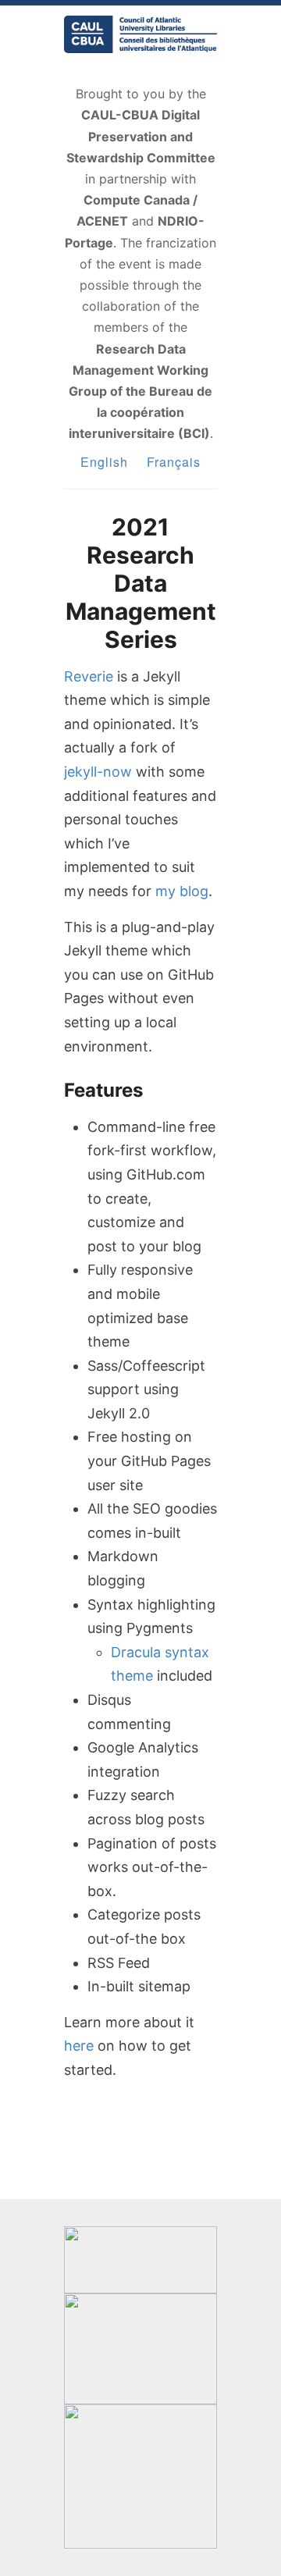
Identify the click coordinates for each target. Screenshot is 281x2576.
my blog (182, 891)
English (104, 462)
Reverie (89, 676)
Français (174, 462)
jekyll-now (98, 772)
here (79, 2046)
